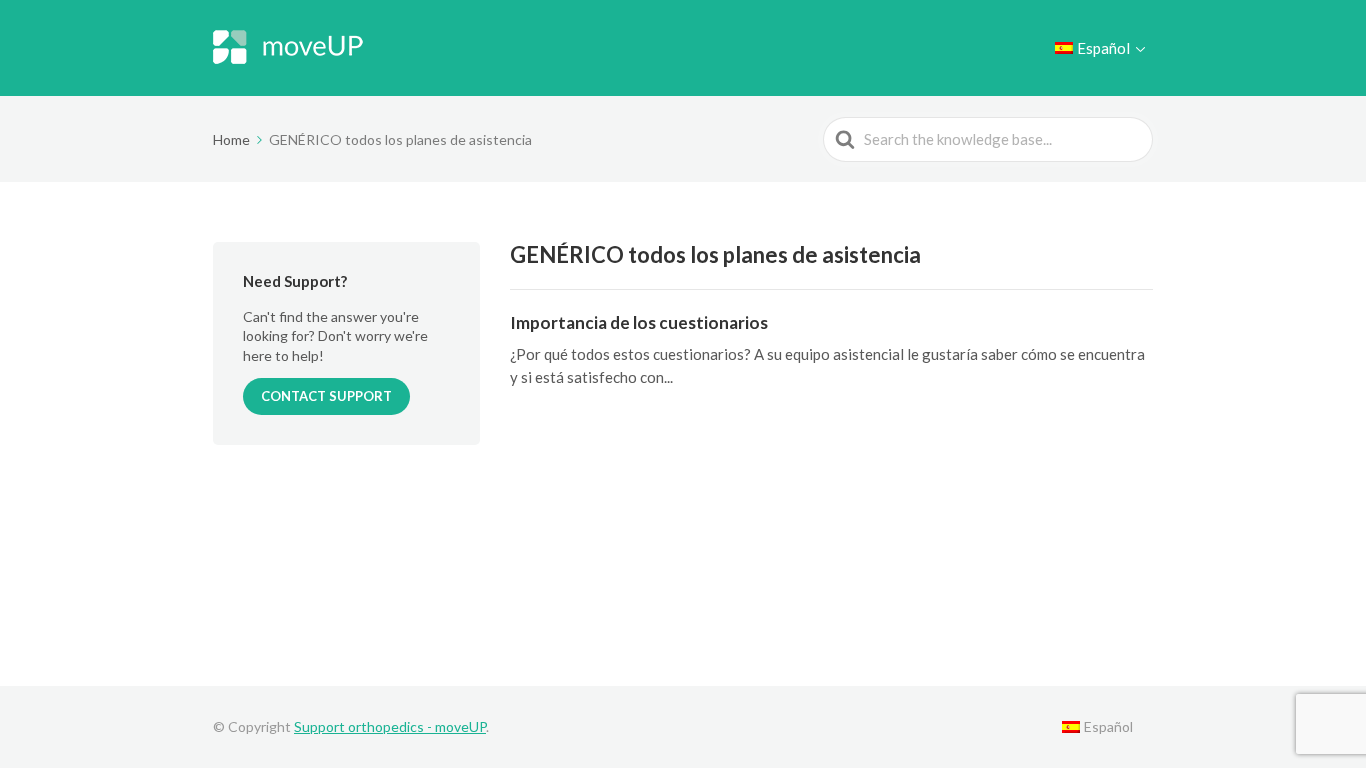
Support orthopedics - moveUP (390, 726)
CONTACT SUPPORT (326, 396)
